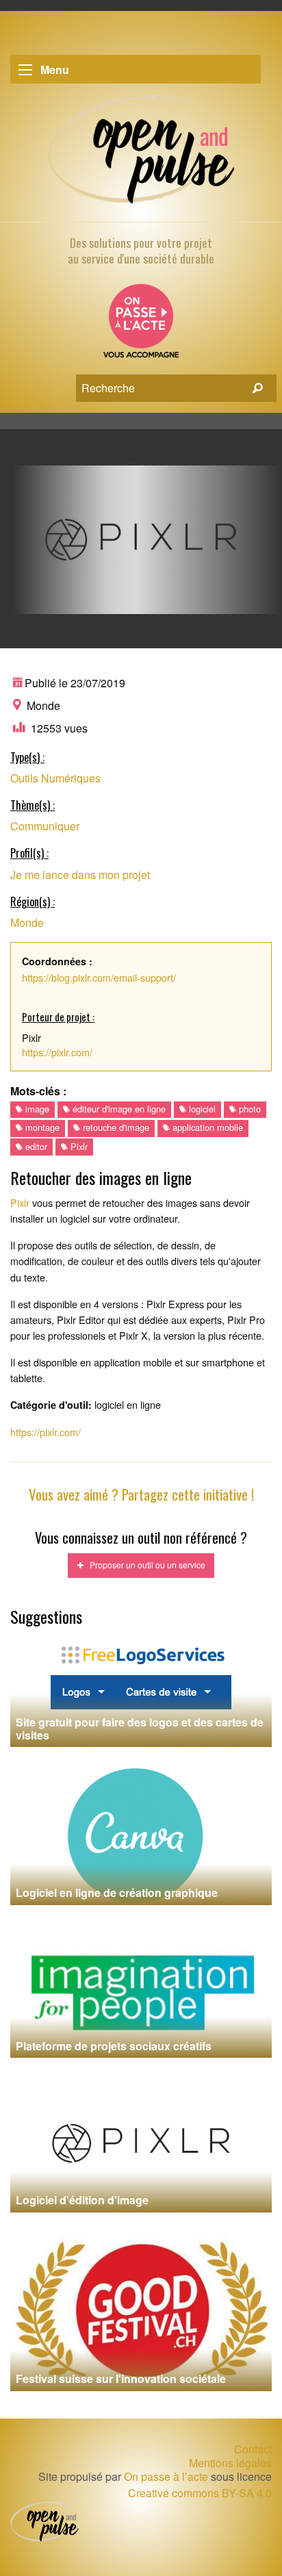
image (36, 1109)
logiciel (201, 1109)
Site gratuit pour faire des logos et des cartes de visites (140, 1729)
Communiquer (45, 826)
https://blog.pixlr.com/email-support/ (99, 977)
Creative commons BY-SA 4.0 (200, 2493)
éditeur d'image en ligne (118, 1109)
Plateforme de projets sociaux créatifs (114, 2046)
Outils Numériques (55, 778)
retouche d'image (115, 1127)
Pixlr (78, 1146)
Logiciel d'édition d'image (82, 2200)
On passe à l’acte (166, 2476)
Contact (253, 2449)
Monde (27, 922)
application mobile (206, 1127)
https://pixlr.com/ (57, 1052)
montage (41, 1127)
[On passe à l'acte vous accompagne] (141, 326)
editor (35, 1146)
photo (248, 1109)
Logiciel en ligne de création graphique (117, 1892)
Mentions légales (230, 2463)
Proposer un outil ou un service (144, 1565)
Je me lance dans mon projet (80, 875)
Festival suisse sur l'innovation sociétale (121, 2379)
